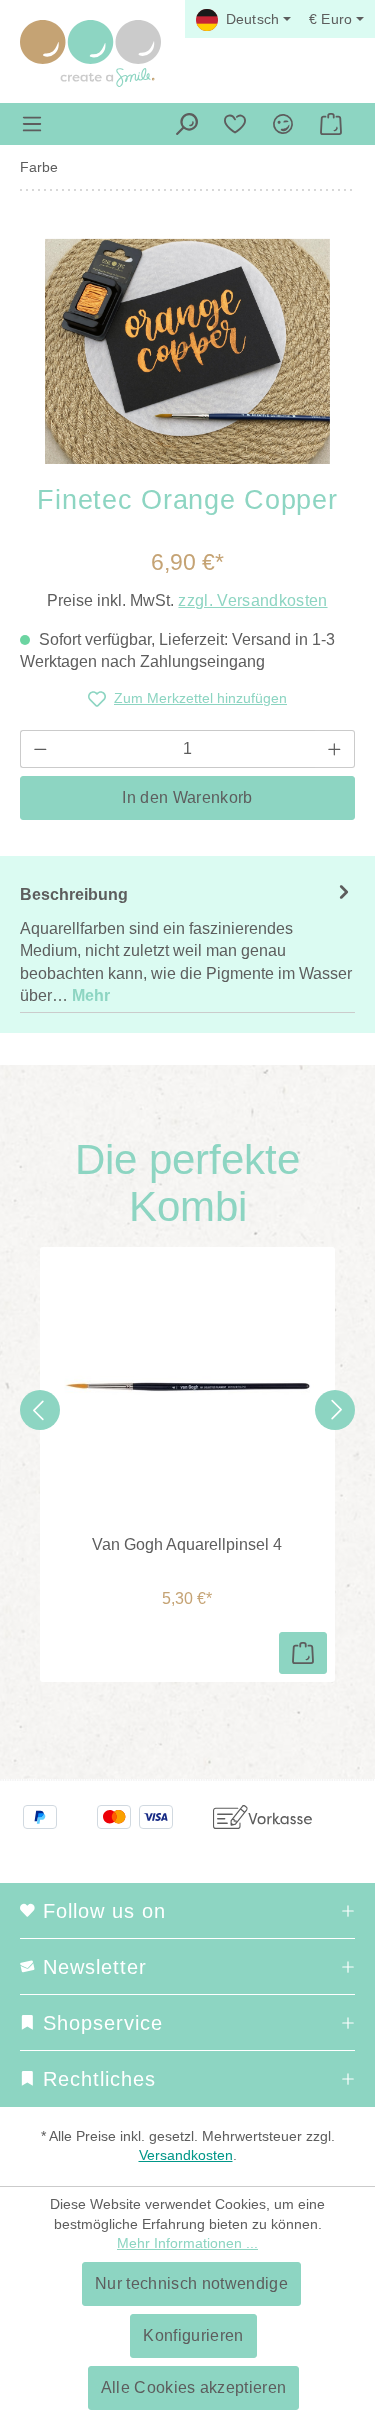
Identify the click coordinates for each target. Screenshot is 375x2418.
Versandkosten (186, 2155)
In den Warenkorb (187, 797)
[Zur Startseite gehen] (90, 53)
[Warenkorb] (331, 124)
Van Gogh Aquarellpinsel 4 (187, 1544)
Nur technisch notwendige (191, 2283)
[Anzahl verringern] (40, 749)
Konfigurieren (193, 2335)
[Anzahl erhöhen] (335, 749)
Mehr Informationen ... (187, 2243)
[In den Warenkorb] (303, 1653)
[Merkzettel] (235, 124)
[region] (187, 351)
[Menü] (32, 124)
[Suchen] (187, 124)
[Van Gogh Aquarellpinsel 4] (187, 1387)
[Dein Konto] (283, 124)
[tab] (187, 944)
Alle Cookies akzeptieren (194, 2387)
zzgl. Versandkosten (252, 600)
